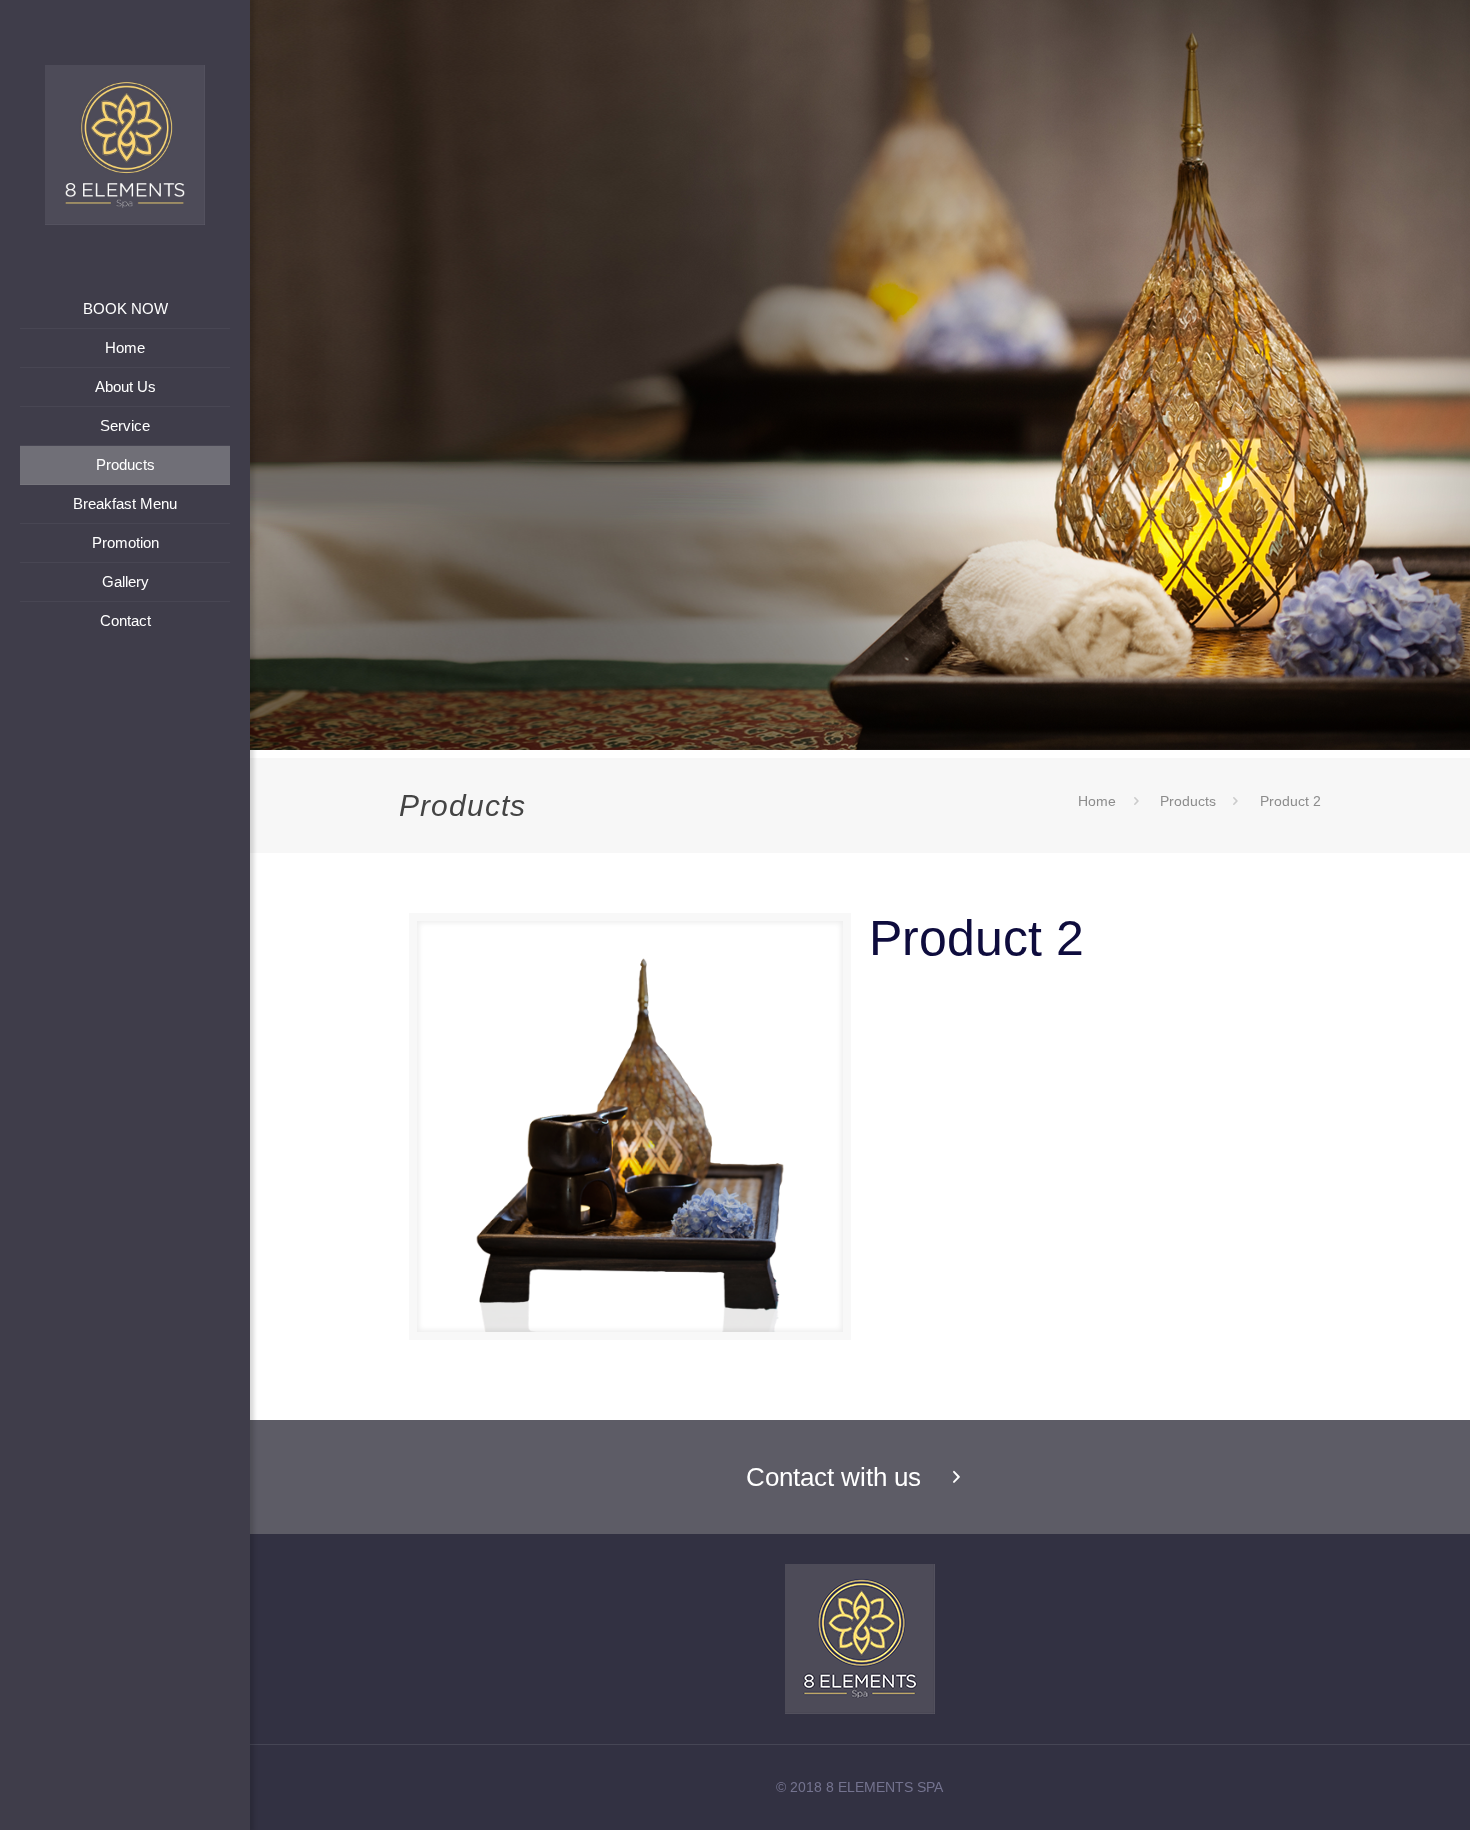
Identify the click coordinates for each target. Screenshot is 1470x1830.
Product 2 (1290, 801)
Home (1097, 801)
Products (1188, 801)
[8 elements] (125, 145)
